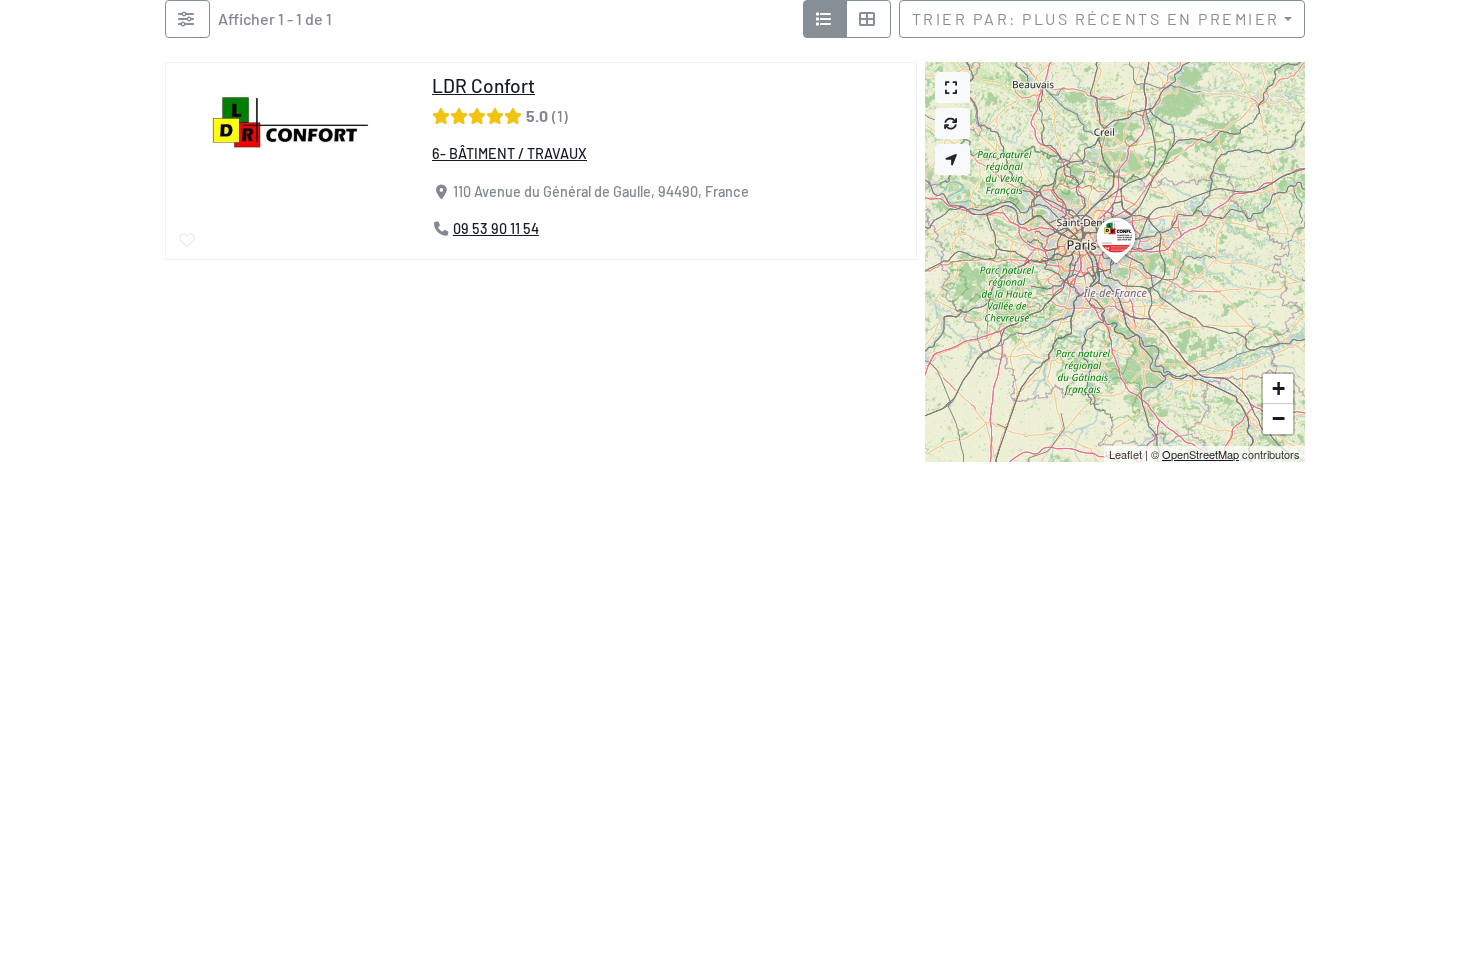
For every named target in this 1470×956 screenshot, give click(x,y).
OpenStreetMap (1200, 454)
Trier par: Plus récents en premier (1096, 18)
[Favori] (188, 241)
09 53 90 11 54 (496, 229)
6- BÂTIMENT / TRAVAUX (509, 153)
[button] (1116, 263)
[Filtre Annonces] (187, 19)
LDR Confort (483, 85)
